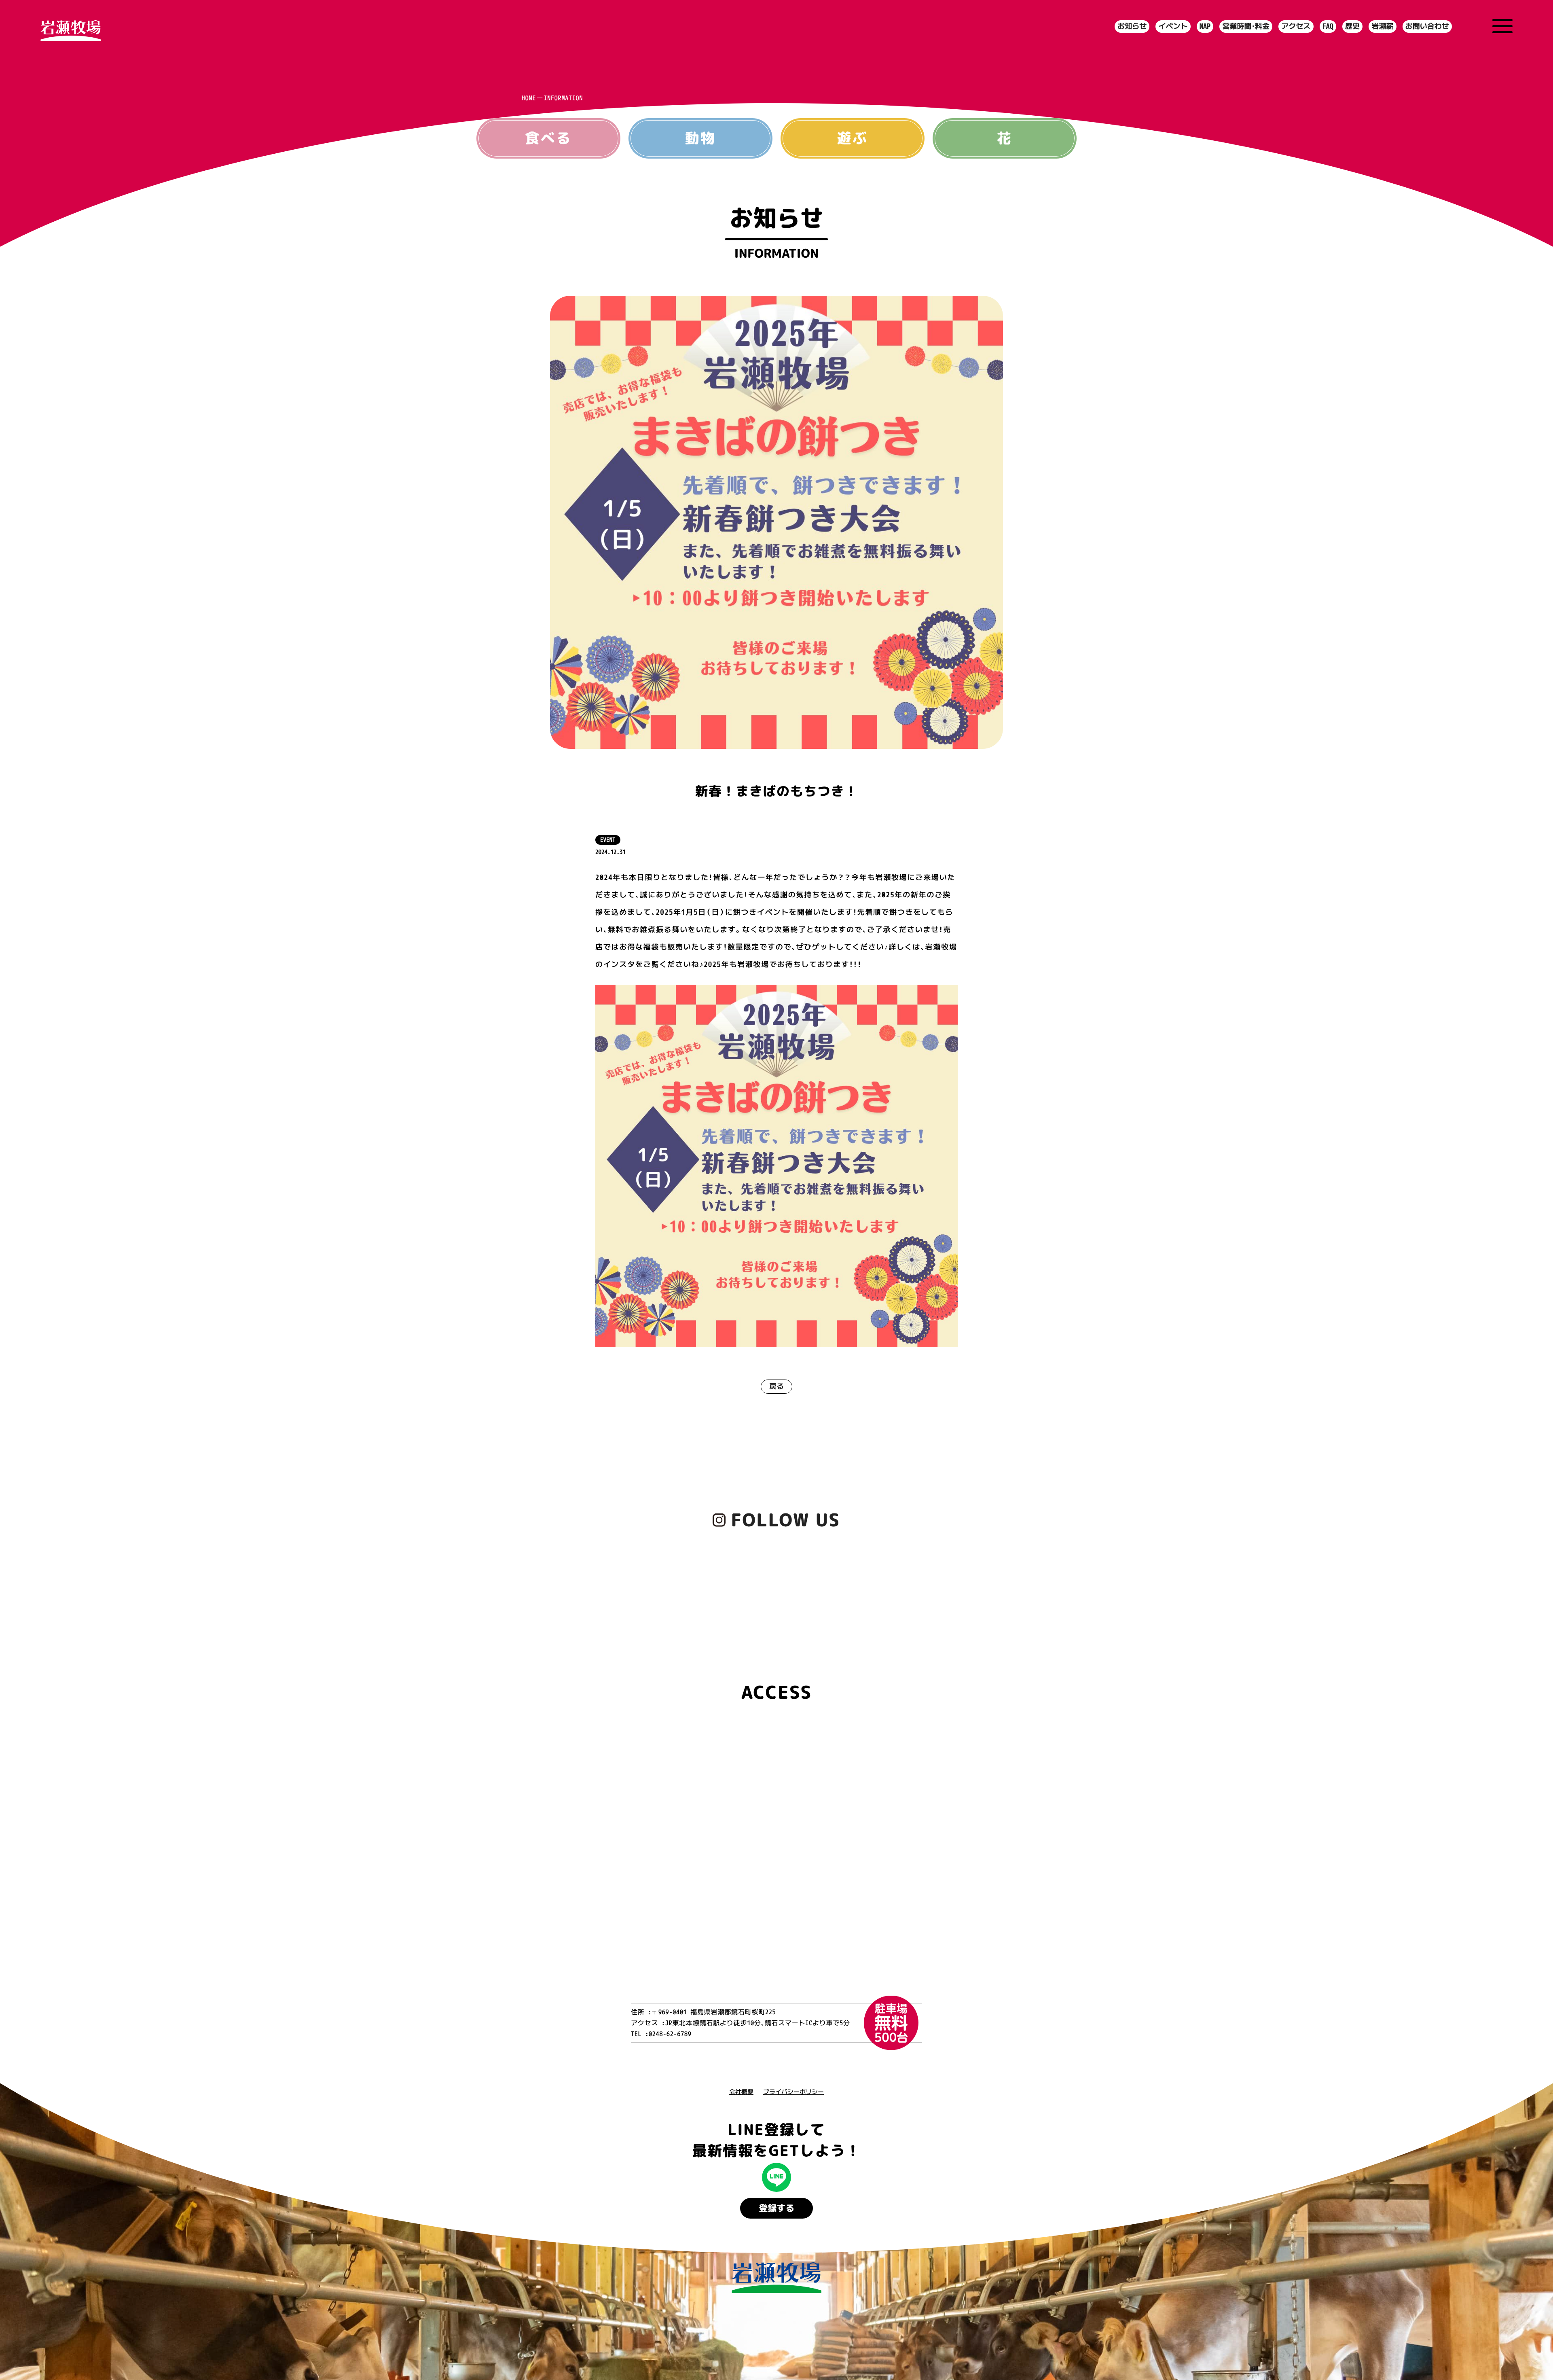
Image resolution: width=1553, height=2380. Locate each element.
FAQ (1328, 26)
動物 (700, 138)
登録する (776, 2208)
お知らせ (1132, 26)
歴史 (1352, 26)
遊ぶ (852, 138)
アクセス (1296, 26)
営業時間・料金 (1246, 26)
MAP (1205, 26)
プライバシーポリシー (793, 2092)
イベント (1173, 26)
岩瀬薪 (1382, 26)
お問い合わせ (1427, 26)
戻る (776, 1386)
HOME (529, 98)
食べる (548, 138)
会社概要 (741, 2092)
